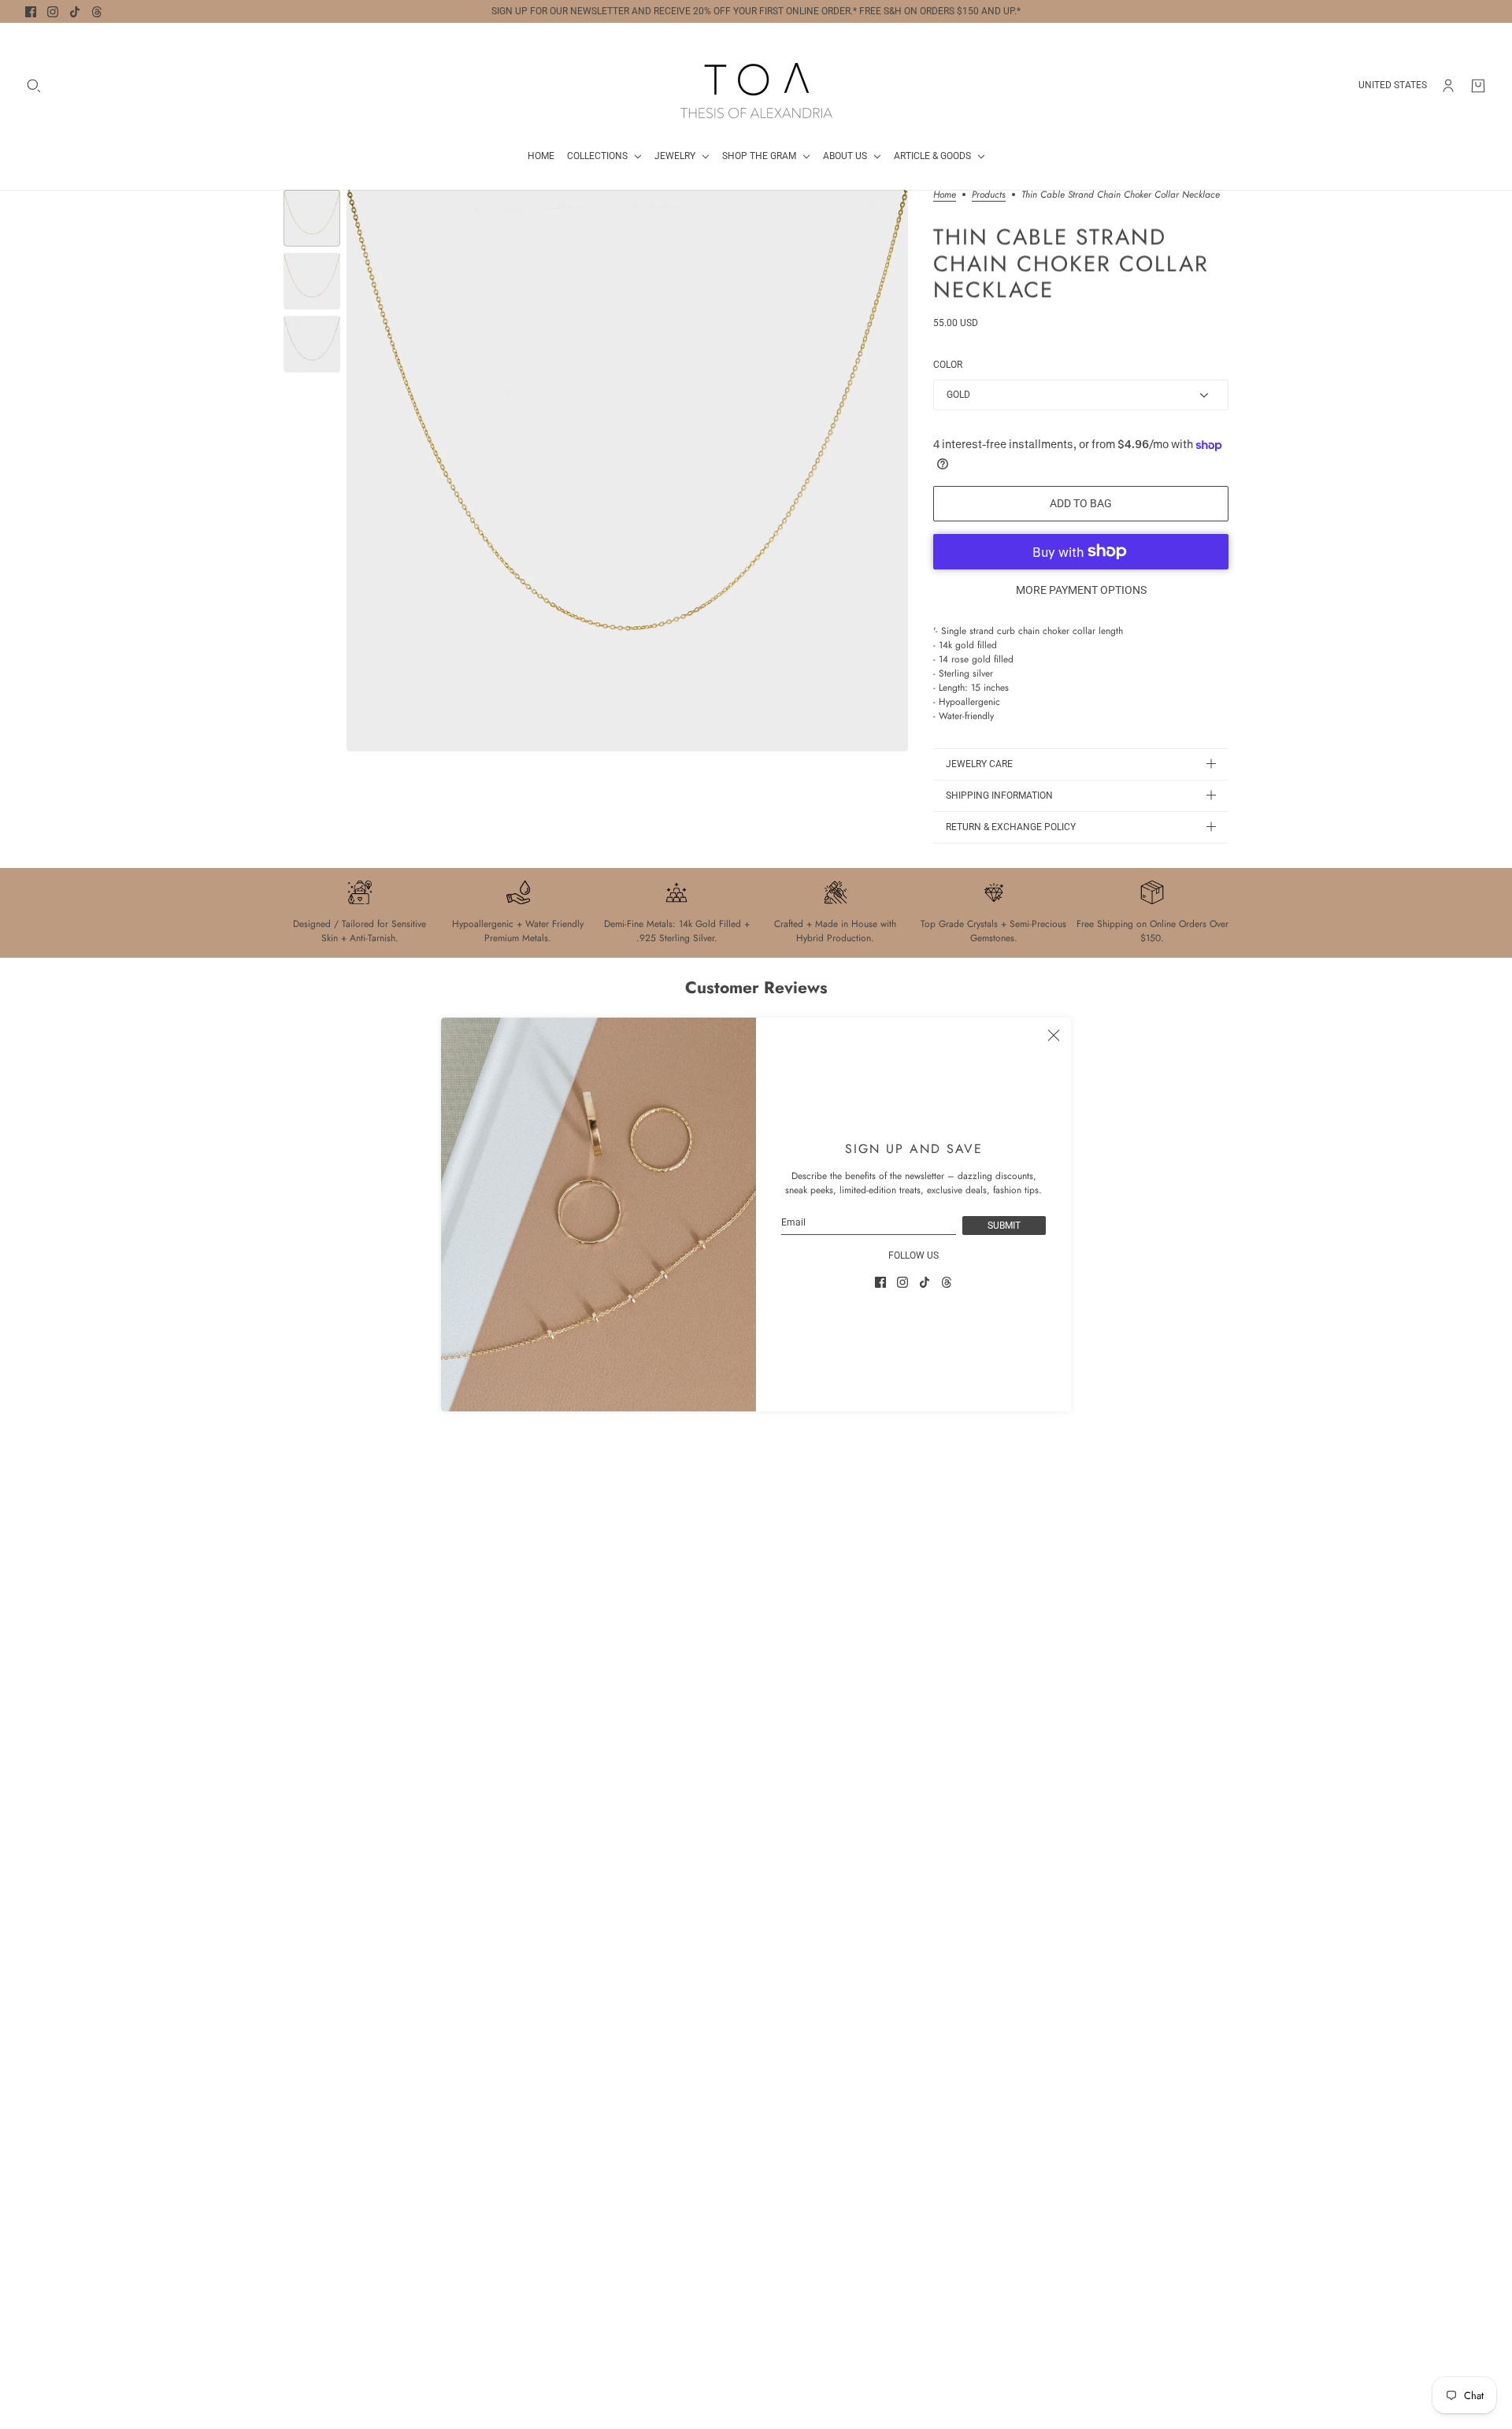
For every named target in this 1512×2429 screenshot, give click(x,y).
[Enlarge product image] (627, 471)
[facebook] (31, 12)
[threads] (97, 12)
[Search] (34, 86)
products (989, 196)
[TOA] (756, 85)
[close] (1054, 1035)
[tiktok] (75, 12)
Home (945, 196)
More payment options (1081, 590)
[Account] (1448, 86)
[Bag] (1478, 86)
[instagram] (53, 12)
